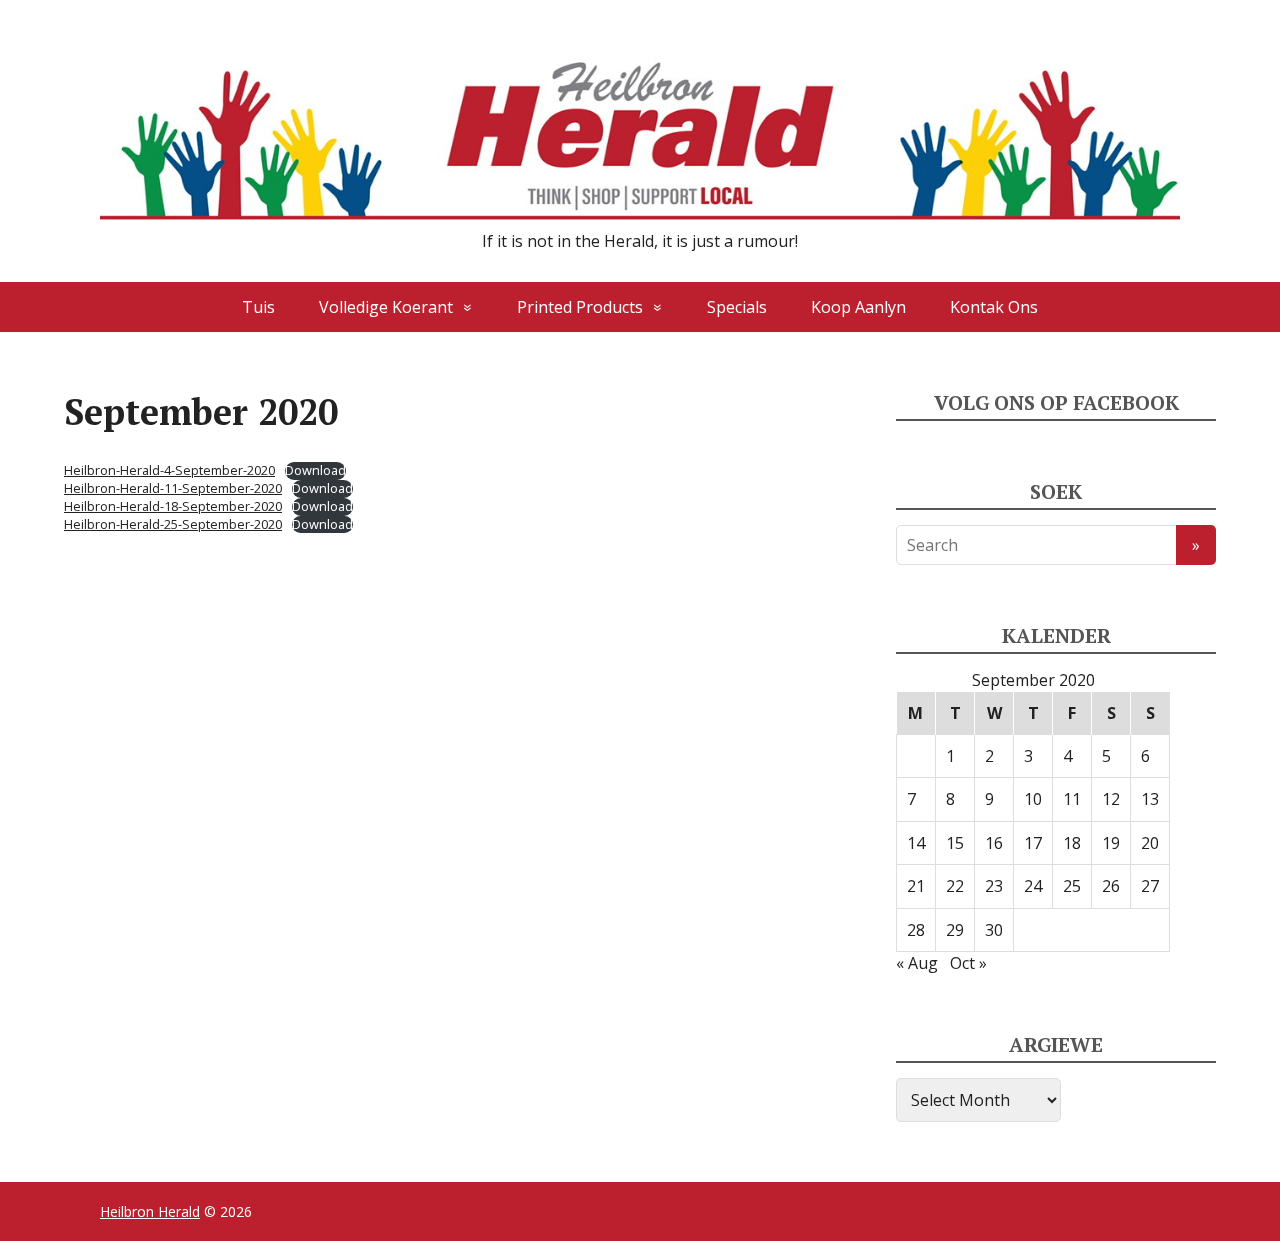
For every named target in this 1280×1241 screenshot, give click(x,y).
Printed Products (580, 307)
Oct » (968, 963)
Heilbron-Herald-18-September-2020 (173, 506)
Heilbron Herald (150, 1211)
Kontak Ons (994, 307)
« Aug (917, 963)
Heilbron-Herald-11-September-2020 (173, 488)
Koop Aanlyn (858, 307)
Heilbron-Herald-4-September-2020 (169, 470)
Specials (737, 307)
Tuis (258, 307)
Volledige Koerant (386, 307)
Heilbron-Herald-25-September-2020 (173, 524)
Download (315, 470)
